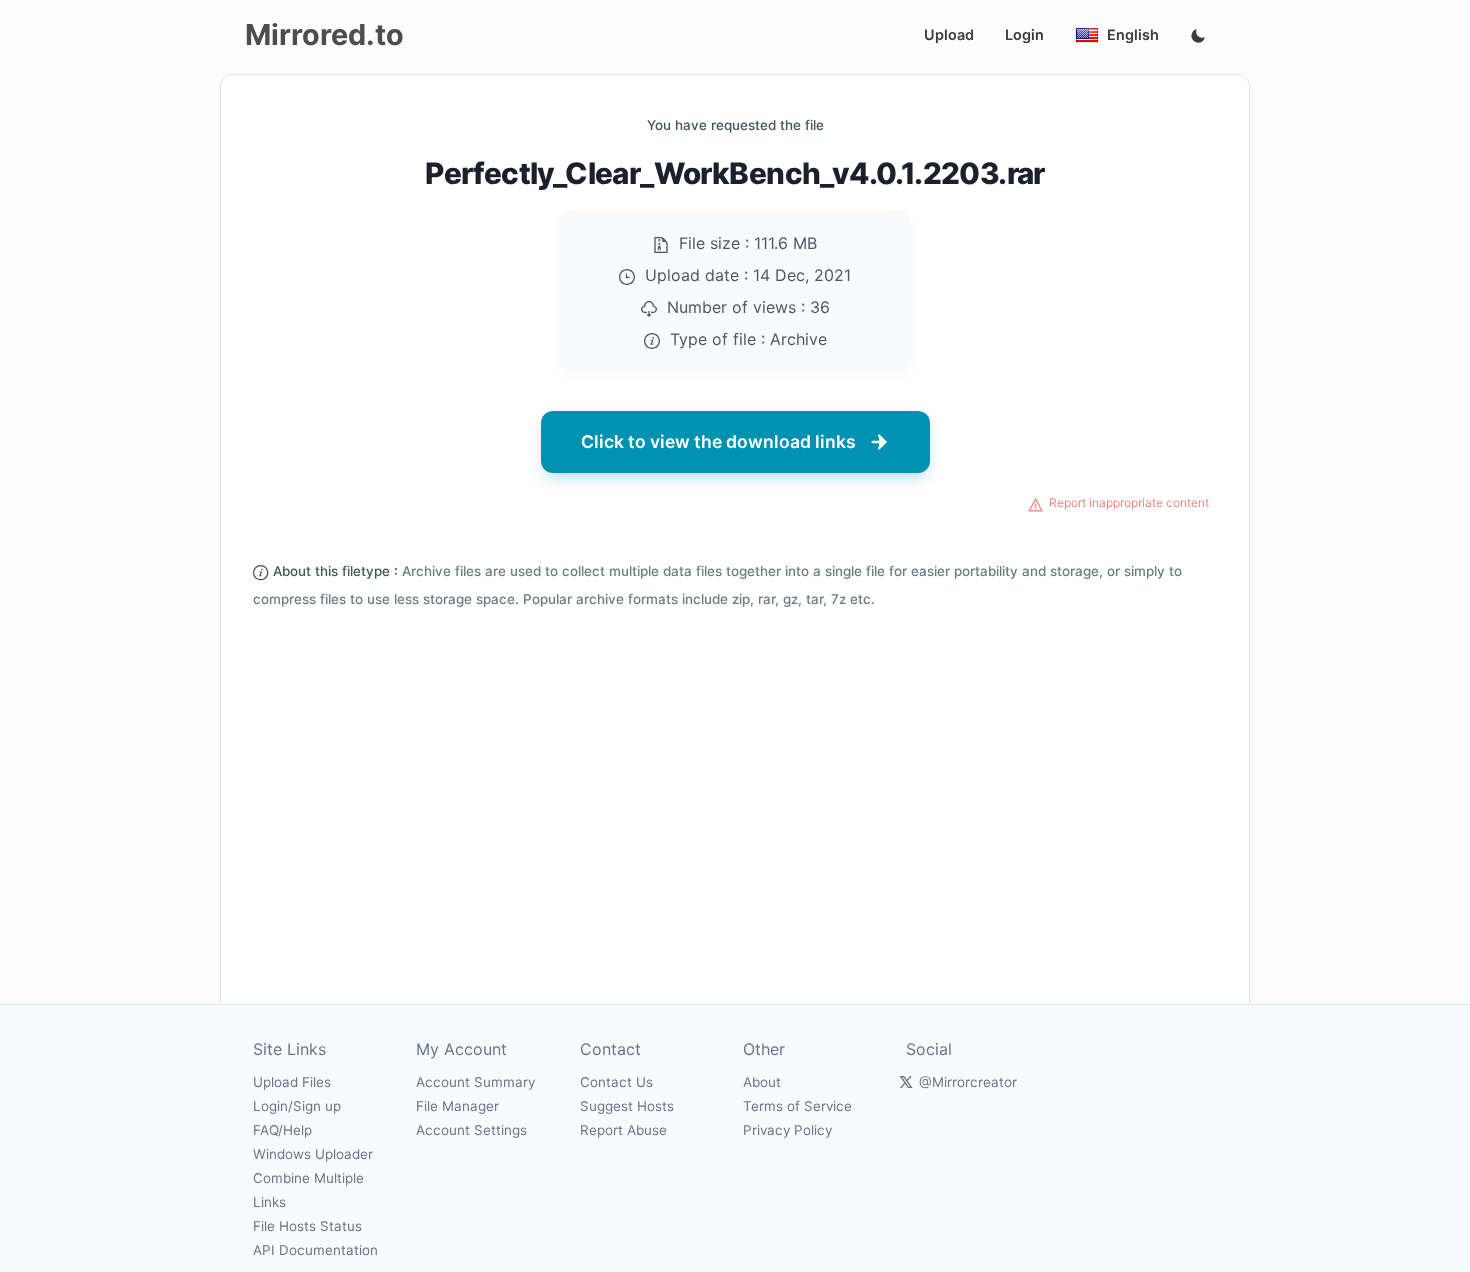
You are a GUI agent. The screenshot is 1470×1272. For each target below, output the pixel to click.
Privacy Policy (787, 1130)
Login (1024, 34)
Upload (949, 34)
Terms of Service (797, 1106)
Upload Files (292, 1082)
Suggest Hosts (627, 1106)
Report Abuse (623, 1130)
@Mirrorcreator (968, 1082)
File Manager (457, 1106)
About (762, 1082)
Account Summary (475, 1082)
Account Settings (471, 1130)
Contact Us (616, 1082)
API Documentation (315, 1250)
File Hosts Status (307, 1226)
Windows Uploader (313, 1154)
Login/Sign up (297, 1106)
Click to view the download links (718, 441)
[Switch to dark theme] (1198, 37)
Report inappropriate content (1129, 502)
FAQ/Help (282, 1130)
